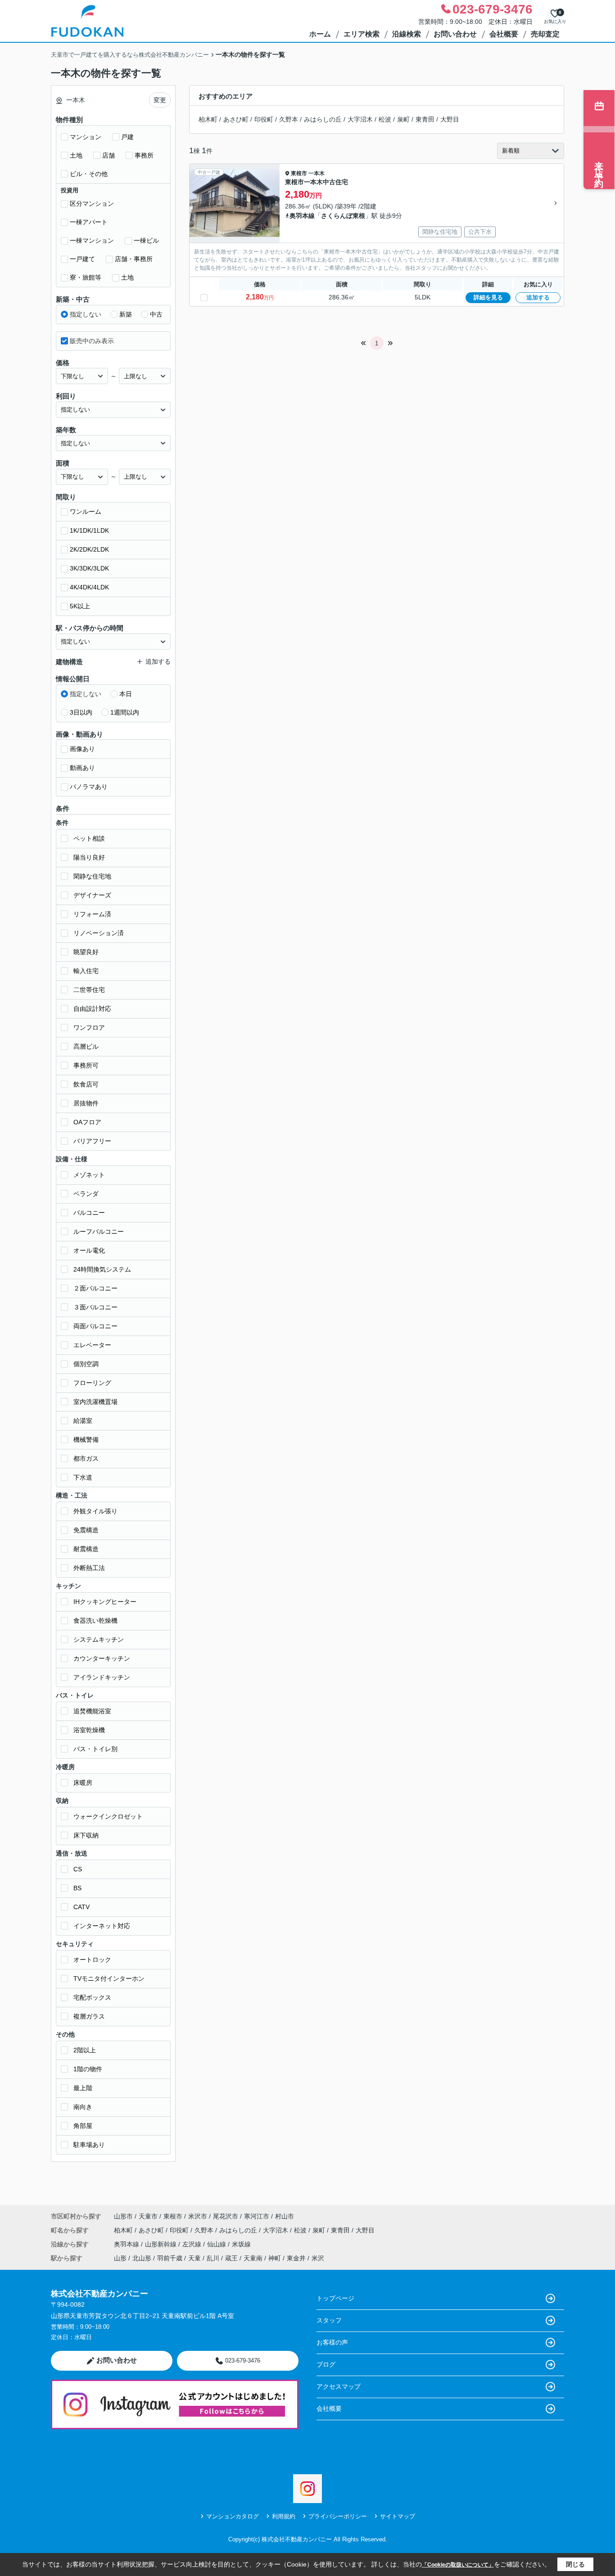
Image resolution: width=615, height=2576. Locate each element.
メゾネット (89, 1175)
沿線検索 (407, 34)
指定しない (86, 314)
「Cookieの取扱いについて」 (458, 2565)
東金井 (296, 2258)
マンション (86, 137)
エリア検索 (362, 34)
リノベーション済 (99, 933)
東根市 (299, 173)
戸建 (127, 137)
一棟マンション (92, 240)
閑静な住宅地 (92, 876)
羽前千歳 (170, 2258)
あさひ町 (236, 119)
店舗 (109, 155)
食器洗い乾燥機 (95, 1621)
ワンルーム (86, 512)
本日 (126, 694)
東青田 (425, 119)
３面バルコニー (95, 1307)
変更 (160, 100)
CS (78, 1869)
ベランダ (86, 1194)
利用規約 (284, 2516)
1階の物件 (88, 2069)
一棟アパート (89, 222)
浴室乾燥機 (89, 1730)
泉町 (403, 119)
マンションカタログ (233, 2516)
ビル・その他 (89, 174)
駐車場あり (89, 2145)
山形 (120, 2258)
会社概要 (504, 34)
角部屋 (83, 2126)
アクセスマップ (339, 2386)
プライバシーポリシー (338, 2516)
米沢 (318, 2258)
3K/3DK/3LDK (89, 568)
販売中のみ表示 (92, 341)
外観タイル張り (95, 1511)
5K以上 (80, 606)
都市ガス (86, 1458)
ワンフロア (89, 1028)
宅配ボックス (92, 1997)
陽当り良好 (89, 857)
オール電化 (89, 1250)
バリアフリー (92, 1141)
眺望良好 (86, 952)
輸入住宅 (86, 971)
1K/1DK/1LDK (89, 530)
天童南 (253, 2258)
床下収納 (86, 1835)
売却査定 (545, 34)
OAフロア (87, 1122)
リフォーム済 (92, 914)
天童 (194, 2258)
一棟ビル (146, 240)
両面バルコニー (95, 1326)
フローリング (92, 1383)
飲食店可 (86, 1084)
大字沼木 (360, 119)
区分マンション (92, 204)
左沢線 (193, 2244)
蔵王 (231, 2258)
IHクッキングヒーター (105, 1602)
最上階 (83, 2088)
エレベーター (92, 1345)
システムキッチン (99, 1639)
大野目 (450, 119)
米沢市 (198, 2216)
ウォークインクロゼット (108, 1816)
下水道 (83, 1477)
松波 (385, 119)
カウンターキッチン (102, 1658)
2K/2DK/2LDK (89, 549)
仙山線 (217, 2244)
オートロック (92, 1960)
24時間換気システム (102, 1269)
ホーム (320, 34)
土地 (76, 155)
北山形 (142, 2258)
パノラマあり (89, 787)
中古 (156, 314)
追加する (538, 297)
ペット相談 (89, 838)
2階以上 (85, 2050)
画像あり (82, 749)
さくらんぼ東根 (343, 216)
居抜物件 (86, 1103)
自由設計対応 (92, 1009)
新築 (126, 314)
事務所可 (86, 1065)
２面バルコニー (95, 1288)
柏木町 (208, 119)
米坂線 (241, 2244)
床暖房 (83, 1783)
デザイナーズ (92, 895)
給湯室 (83, 1421)
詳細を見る (488, 297)
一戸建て (82, 259)
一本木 (317, 173)
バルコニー (89, 1213)
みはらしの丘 (323, 119)
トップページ (335, 2298)
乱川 (213, 2258)
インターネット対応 (102, 1926)
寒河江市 (257, 2216)
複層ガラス (89, 2016)
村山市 (285, 2216)
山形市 (123, 2216)
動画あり (82, 768)
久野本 (289, 119)
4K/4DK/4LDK (89, 587)
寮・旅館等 (86, 277)
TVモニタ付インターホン (109, 1978)
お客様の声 (332, 2342)
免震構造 (86, 1530)
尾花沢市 (226, 2216)
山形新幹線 (162, 2244)
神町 (275, 2258)
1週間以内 (125, 712)
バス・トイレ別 (95, 1749)
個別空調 (86, 1364)
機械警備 (86, 1440)
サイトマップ (398, 2516)
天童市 (148, 2216)
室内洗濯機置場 (95, 1402)
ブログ (326, 2364)
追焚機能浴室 (92, 1711)
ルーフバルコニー (99, 1231)
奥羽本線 (302, 216)
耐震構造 (86, 1549)
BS (77, 1888)
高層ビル (86, 1046)
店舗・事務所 (134, 259)
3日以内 (81, 712)
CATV (81, 1907)
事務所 (144, 155)
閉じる (575, 2564)
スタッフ (329, 2320)
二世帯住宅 (89, 990)
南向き (83, 2107)
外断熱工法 (89, 1568)
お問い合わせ (455, 34)
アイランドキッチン (102, 1677)
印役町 (264, 119)
